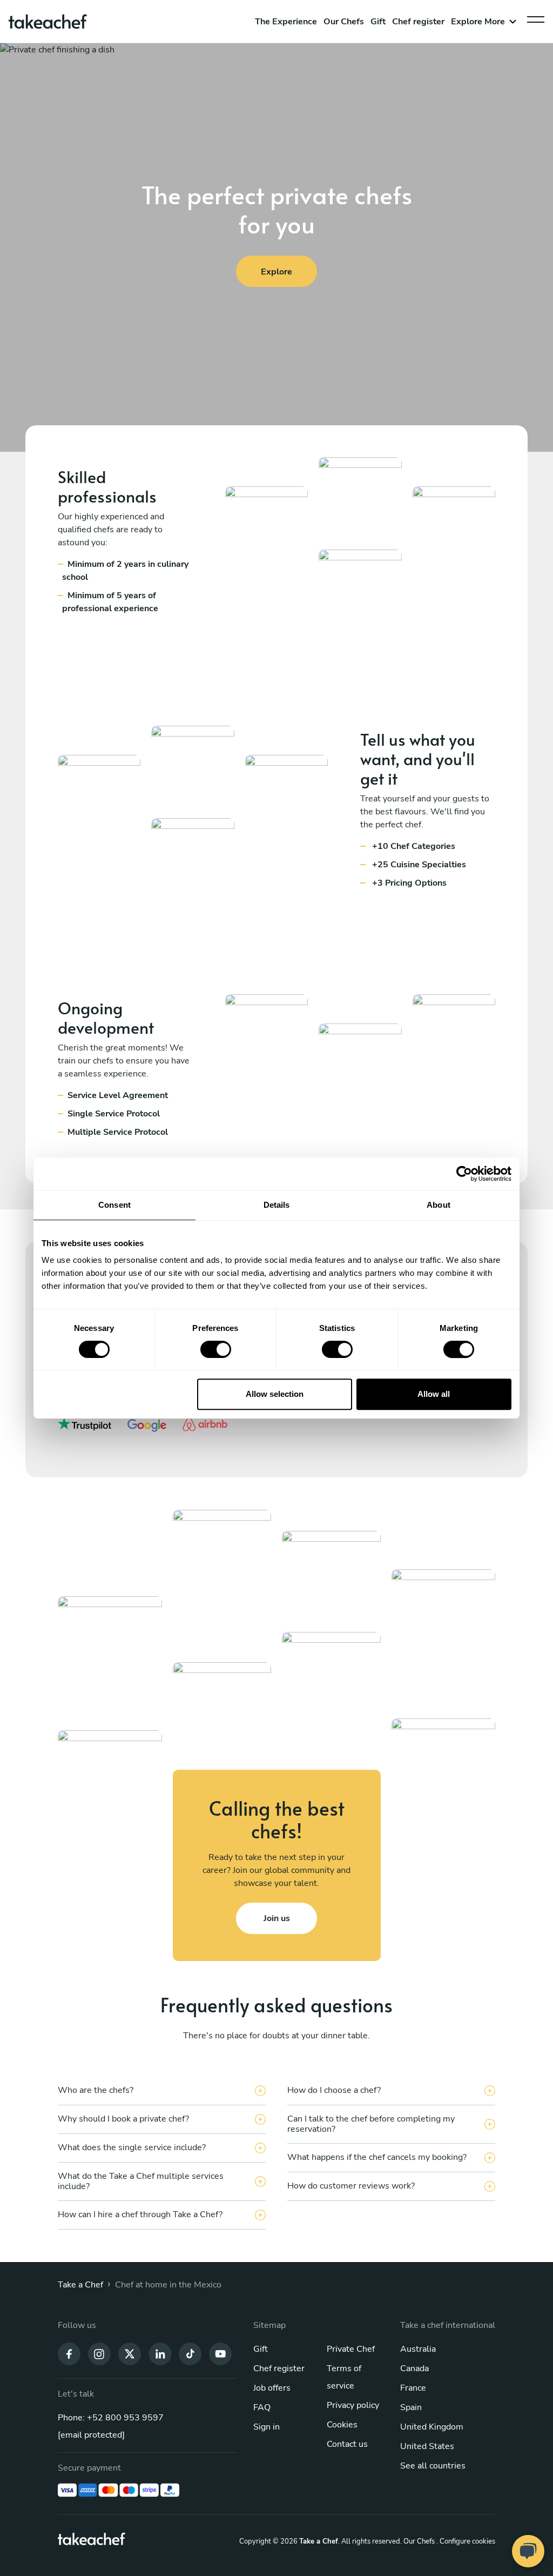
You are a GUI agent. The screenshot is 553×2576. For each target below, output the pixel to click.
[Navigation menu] (536, 17)
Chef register (418, 22)
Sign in (267, 2427)
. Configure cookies (466, 2541)
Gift (378, 22)
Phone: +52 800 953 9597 (111, 2418)
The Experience (286, 22)
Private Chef (351, 2349)
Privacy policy (353, 2405)
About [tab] (439, 1205)
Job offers (272, 2388)
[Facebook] (69, 2353)
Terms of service (344, 2377)
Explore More (478, 22)
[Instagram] (99, 2353)
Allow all (434, 1394)
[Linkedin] (160, 2353)
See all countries (433, 2466)
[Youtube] (220, 2353)
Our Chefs (344, 22)
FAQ (262, 2407)
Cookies (342, 2425)
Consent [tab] (114, 1205)
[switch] (216, 1349)
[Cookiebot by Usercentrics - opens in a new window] (464, 1174)
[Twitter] (130, 2353)
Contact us (347, 2444)
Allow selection (275, 1394)
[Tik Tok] (190, 2353)
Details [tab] (277, 1205)
